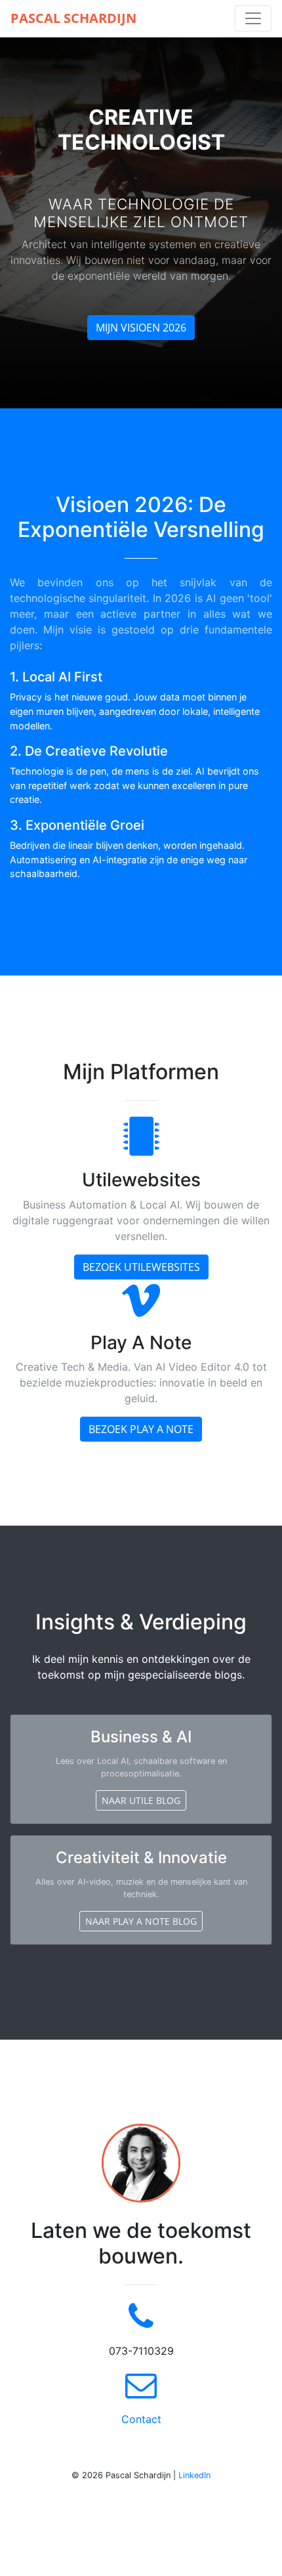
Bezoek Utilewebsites (141, 1267)
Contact (141, 2419)
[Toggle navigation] (253, 18)
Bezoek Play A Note (141, 1429)
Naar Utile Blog (141, 1800)
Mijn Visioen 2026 (141, 328)
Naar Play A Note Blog (141, 1921)
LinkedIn (194, 2475)
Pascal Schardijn (73, 18)
